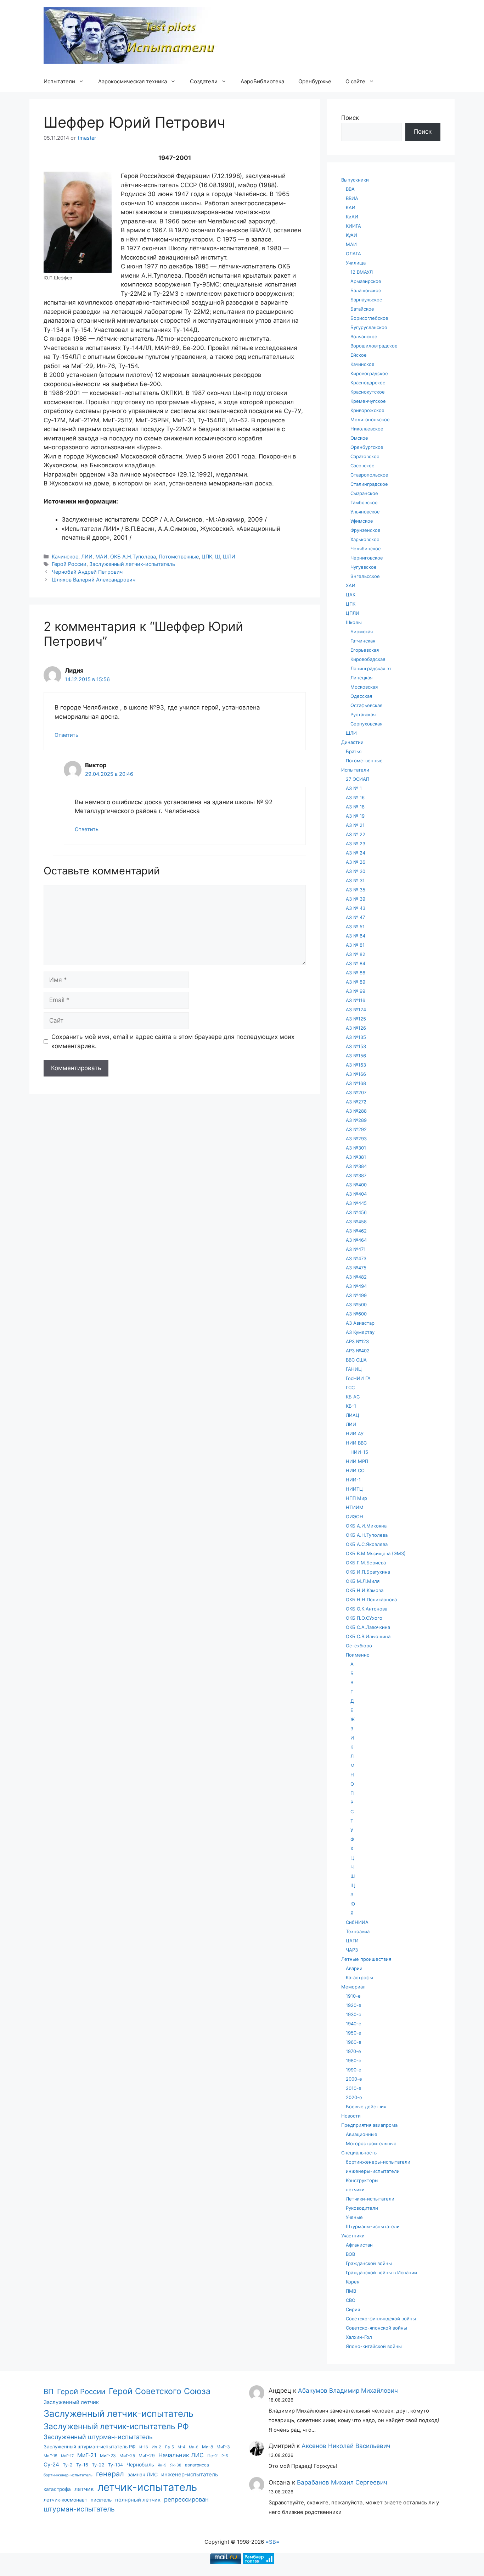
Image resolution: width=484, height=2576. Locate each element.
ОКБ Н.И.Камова (365, 1590)
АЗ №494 (356, 1286)
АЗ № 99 (356, 991)
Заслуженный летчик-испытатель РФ (116, 2426)
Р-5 (225, 2456)
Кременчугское (368, 401)
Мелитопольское (370, 419)
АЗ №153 (356, 1046)
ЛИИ (87, 557)
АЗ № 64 (356, 936)
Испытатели (59, 81)
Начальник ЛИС (181, 2455)
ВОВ (350, 2254)
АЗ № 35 (356, 890)
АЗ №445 (356, 1203)
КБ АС (353, 1397)
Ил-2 (156, 2447)
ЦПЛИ (353, 613)
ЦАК (351, 595)
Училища (356, 263)
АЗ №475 (356, 1268)
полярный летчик (138, 2500)
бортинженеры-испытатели (378, 2162)
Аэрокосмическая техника (133, 81)
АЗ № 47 (355, 917)
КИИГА (353, 226)
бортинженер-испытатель (68, 2475)
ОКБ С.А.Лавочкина (368, 1627)
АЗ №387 (356, 1175)
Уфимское (362, 521)
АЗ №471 (356, 1249)
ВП (49, 2391)
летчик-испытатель (147, 2487)
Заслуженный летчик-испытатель (132, 564)
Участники (353, 2236)
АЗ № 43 (356, 908)
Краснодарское (368, 383)
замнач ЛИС (143, 2474)
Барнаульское (366, 300)
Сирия (353, 2309)
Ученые (354, 2217)
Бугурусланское (369, 327)
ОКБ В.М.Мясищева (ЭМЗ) (376, 1553)
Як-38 (176, 2465)
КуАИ (351, 235)
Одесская (361, 696)
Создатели (204, 81)
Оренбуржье (315, 81)
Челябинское (366, 549)
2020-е (354, 2097)
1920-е (354, 2005)
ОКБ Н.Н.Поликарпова (371, 1599)
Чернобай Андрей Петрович (87, 572)
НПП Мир (356, 1498)
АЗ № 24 (356, 853)
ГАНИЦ (354, 1369)
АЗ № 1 (354, 788)
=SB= (272, 2542)
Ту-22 (98, 2465)
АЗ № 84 (356, 963)
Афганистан (359, 2245)
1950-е (354, 2033)
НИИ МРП (357, 1461)
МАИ (101, 557)
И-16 (144, 2447)
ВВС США (356, 1360)
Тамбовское (364, 502)
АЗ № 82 (356, 954)
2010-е (354, 2088)
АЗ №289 (356, 1120)
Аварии (354, 1968)
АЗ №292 (356, 1129)
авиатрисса (197, 2465)
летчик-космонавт (65, 2500)
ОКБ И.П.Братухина (368, 1572)
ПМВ (351, 2291)
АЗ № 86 (356, 973)
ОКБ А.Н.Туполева (133, 557)
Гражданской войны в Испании (381, 2272)
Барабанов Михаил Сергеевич (342, 2482)
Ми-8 (207, 2447)
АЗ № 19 (355, 816)
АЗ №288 (356, 1111)
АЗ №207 (356, 1092)
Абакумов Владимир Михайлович (348, 2391)
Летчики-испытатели (370, 2199)
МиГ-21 (87, 2455)
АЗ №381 (356, 1157)
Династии (352, 742)
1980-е (354, 2060)
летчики (355, 2190)
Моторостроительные (371, 2143)
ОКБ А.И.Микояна (366, 1526)
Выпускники (355, 180)
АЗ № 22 (356, 834)
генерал (110, 2474)
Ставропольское (369, 475)
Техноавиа (358, 1931)
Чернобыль (140, 2464)
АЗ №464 (356, 1240)
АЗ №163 (356, 1065)
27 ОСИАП (358, 779)
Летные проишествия (366, 1959)
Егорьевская (365, 650)
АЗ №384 (356, 1166)
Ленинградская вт (371, 668)
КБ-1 (351, 1406)
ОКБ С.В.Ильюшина (368, 1636)
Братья (354, 751)
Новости (351, 2116)
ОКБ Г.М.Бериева (366, 1563)
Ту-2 (68, 2465)
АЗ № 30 (356, 871)
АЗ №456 (356, 1212)
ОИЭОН (354, 1517)
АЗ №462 (356, 1231)
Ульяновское (365, 512)
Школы (354, 622)
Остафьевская (366, 705)
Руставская (363, 714)
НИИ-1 (353, 1480)
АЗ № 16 (355, 797)
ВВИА (352, 198)
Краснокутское (368, 392)
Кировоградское (369, 373)
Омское (359, 438)
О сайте (355, 81)
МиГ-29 (147, 2456)
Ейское (359, 355)
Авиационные (362, 2134)
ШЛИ (229, 557)
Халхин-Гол (359, 2337)
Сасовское (362, 466)
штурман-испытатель (79, 2509)
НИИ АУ (355, 1434)
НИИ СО (355, 1470)
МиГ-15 (50, 2456)
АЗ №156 (356, 1056)
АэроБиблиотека (262, 81)
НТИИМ (355, 1507)
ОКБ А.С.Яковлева (367, 1544)
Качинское (65, 557)
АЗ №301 (356, 1148)
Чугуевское (364, 567)
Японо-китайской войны (374, 2346)
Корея (353, 2282)
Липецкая (361, 678)
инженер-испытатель (190, 2474)
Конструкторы (362, 2180)
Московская (364, 687)
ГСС (350, 1387)
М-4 (181, 2447)
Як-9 (162, 2465)
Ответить (66, 735)
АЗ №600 (356, 1314)
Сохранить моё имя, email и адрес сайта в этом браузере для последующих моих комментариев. (173, 1041)
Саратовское (365, 456)
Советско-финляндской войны (381, 2319)
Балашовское (366, 290)
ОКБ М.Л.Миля (363, 1581)
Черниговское (367, 558)
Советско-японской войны (376, 2328)
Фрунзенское (365, 530)
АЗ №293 (356, 1139)
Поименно (358, 1655)
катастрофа (57, 2489)
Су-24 (51, 2464)
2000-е (354, 2079)
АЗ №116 (356, 1000)
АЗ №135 (356, 1037)
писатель (101, 2500)
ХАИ (351, 585)
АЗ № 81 (355, 945)
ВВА (350, 189)
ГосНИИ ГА (358, 1378)
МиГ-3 (223, 2447)
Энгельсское (365, 576)
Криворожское (367, 410)
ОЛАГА (353, 254)
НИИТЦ (354, 1489)
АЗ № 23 (356, 844)
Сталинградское (369, 484)
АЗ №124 (356, 1009)
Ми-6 (194, 2447)
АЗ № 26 (356, 862)
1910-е (353, 1996)
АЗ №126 (356, 1028)
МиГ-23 (108, 2456)
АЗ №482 (356, 1277)
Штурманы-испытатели (373, 2226)
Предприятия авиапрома (369, 2125)
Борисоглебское (369, 318)
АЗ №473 (356, 1258)
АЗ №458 (356, 1222)
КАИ (351, 207)
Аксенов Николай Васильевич (346, 2446)
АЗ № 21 (355, 825)
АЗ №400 (356, 1185)
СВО (351, 2300)
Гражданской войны (369, 2263)
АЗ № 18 (355, 807)
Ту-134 (116, 2465)
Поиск (350, 118)
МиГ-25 (127, 2456)
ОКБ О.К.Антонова (367, 1609)
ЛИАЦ (353, 1415)
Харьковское (365, 539)
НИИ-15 (359, 1452)
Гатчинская (363, 641)
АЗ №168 (356, 1083)
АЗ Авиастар (360, 1323)
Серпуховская (366, 724)
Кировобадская (368, 659)
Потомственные (179, 557)
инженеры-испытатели (373, 2171)
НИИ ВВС (356, 1443)
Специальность (359, 2153)
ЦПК (207, 557)
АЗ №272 (356, 1102)
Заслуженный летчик (71, 2402)
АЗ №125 (356, 1019)
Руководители (362, 2208)
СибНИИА (357, 1922)
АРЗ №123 (357, 1341)
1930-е (354, 2014)
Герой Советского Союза (160, 2391)
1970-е (353, 2051)
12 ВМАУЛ (362, 272)
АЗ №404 (356, 1194)
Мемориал (353, 1987)
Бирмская (362, 632)
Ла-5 (169, 2447)
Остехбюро (359, 1646)
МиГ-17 (67, 2456)
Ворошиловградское (374, 346)
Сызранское (364, 493)
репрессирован (186, 2499)
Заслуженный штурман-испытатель (98, 2437)
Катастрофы (359, 1977)
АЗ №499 (356, 1295)
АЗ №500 (356, 1304)
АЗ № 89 (356, 982)
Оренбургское (367, 447)
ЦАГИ (352, 1941)
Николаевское (367, 429)
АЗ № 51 (355, 927)
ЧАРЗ (352, 1950)
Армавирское (366, 281)
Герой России (69, 564)
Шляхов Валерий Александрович (94, 580)
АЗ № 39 (356, 899)
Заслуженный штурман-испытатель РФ (90, 2447)
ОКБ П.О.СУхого (364, 1618)
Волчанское (364, 336)
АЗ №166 (356, 1074)
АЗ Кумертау (360, 1332)
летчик (84, 2489)
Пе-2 (213, 2456)
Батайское (362, 309)
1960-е (354, 2042)
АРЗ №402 (358, 1351)
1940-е (354, 2024)
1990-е (354, 2070)
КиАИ (352, 217)
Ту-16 (82, 2465)
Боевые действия (366, 2107)
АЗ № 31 (355, 880)
